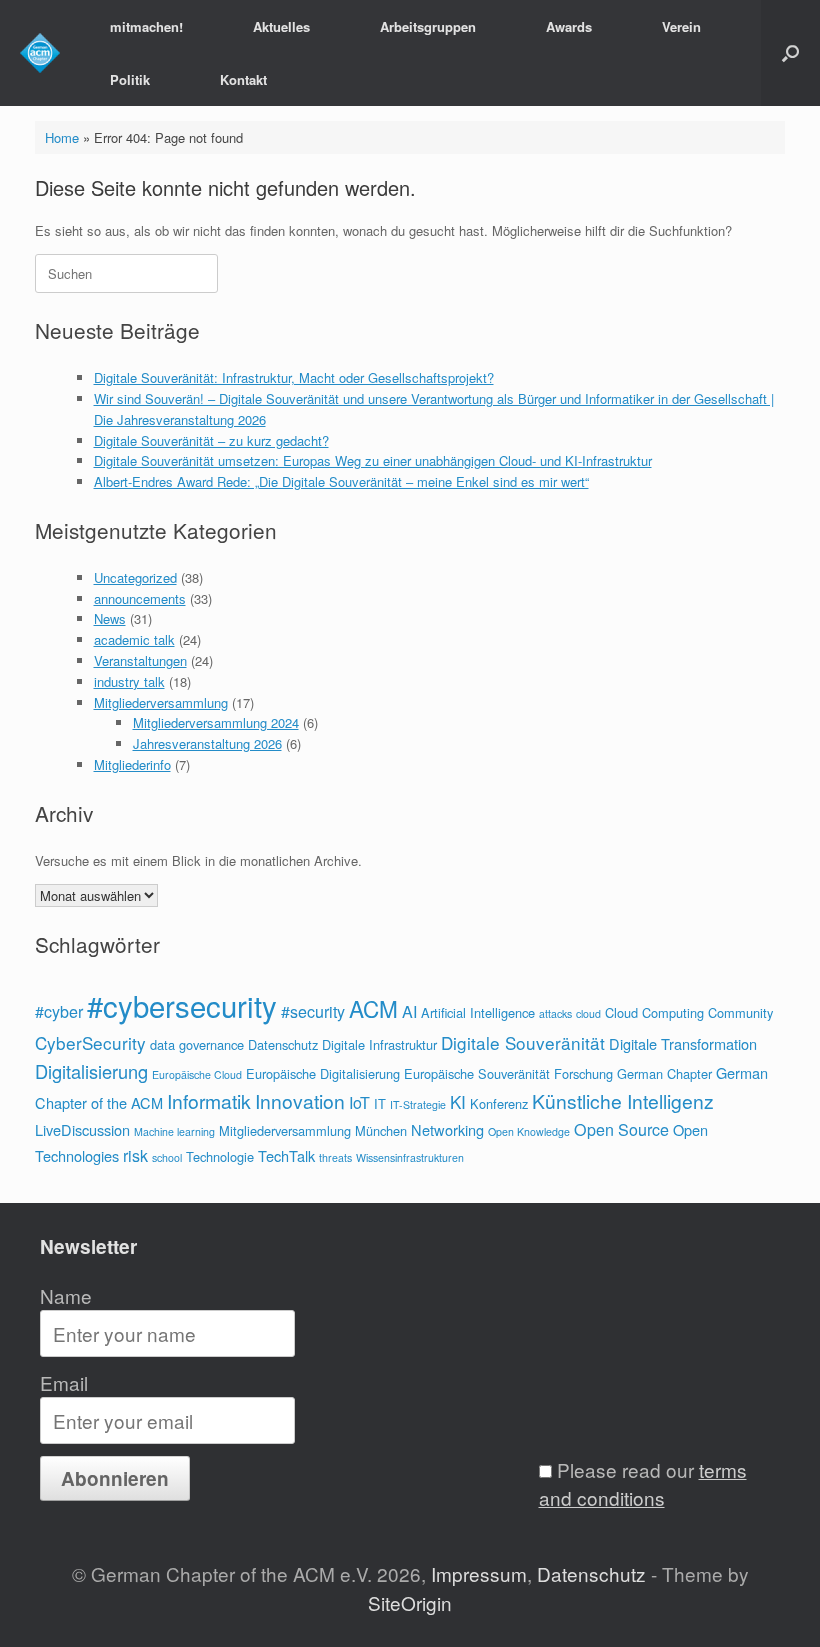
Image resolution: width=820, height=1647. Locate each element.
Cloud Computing (654, 1012)
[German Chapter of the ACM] (40, 53)
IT (380, 1103)
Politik (130, 79)
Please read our (643, 1484)
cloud (588, 1013)
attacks (555, 1013)
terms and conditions (643, 1484)
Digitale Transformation (683, 1043)
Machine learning (174, 1131)
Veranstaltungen (140, 660)
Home (62, 137)
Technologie (220, 1156)
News (110, 618)
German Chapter (664, 1073)
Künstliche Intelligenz (623, 1100)
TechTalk (286, 1155)
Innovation (300, 1100)
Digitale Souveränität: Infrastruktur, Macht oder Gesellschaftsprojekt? (294, 377)
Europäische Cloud (197, 1074)
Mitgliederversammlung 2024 (216, 722)
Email (64, 1382)
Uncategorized (135, 577)
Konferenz (499, 1103)
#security (313, 1011)
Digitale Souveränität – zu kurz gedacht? (211, 440)
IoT (359, 1102)
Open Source (621, 1129)
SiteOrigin (410, 1602)
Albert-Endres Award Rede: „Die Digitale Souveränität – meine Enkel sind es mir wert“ (341, 481)
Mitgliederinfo (132, 764)
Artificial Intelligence (478, 1012)
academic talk (134, 639)
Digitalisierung (91, 1071)
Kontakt (243, 79)
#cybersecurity (182, 1005)
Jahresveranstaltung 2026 (207, 743)
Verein (681, 26)
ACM (373, 1008)
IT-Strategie (418, 1104)
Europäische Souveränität (477, 1073)
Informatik (209, 1100)
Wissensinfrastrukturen (410, 1157)
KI (458, 1101)
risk (135, 1155)
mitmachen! (146, 26)
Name (66, 1295)
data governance (197, 1044)
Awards (569, 26)
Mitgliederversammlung (161, 702)
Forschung (583, 1073)
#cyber (59, 1011)
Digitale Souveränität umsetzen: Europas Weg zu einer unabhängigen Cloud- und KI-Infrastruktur (373, 460)
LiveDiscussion (82, 1129)
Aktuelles (281, 26)
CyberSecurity (90, 1042)
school (167, 1157)
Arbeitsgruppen (428, 26)
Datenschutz (283, 1044)
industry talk (129, 681)
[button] (790, 53)
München (381, 1130)
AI (409, 1011)
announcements (140, 598)
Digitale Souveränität (523, 1042)
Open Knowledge (529, 1131)
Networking (447, 1129)
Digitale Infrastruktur (379, 1044)
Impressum (479, 1573)
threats (335, 1157)
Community (740, 1012)
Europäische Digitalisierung (323, 1073)
